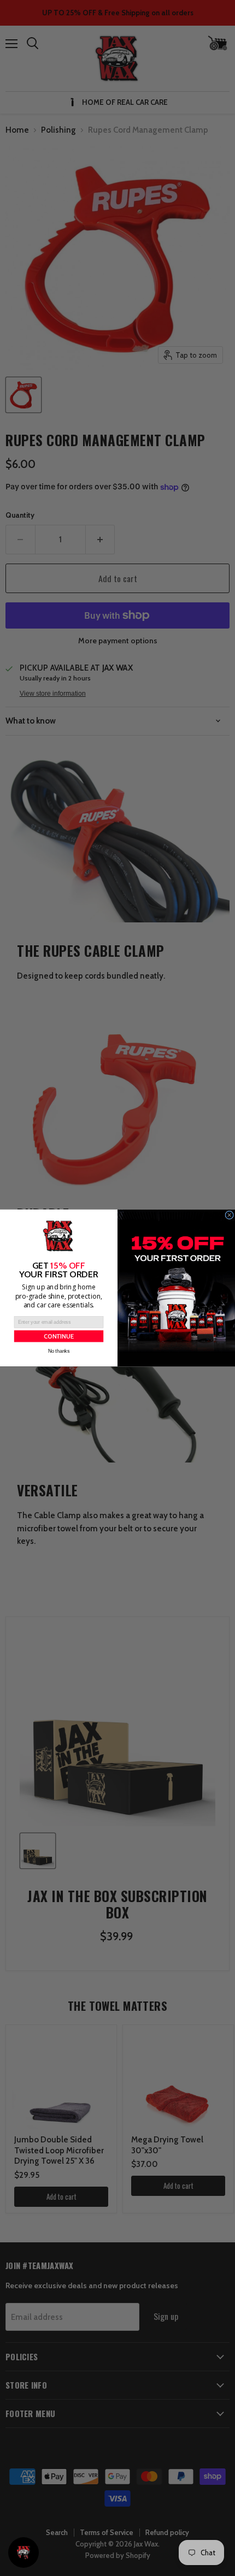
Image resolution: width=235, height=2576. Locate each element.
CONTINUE (59, 1336)
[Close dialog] (230, 1215)
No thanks (59, 1351)
